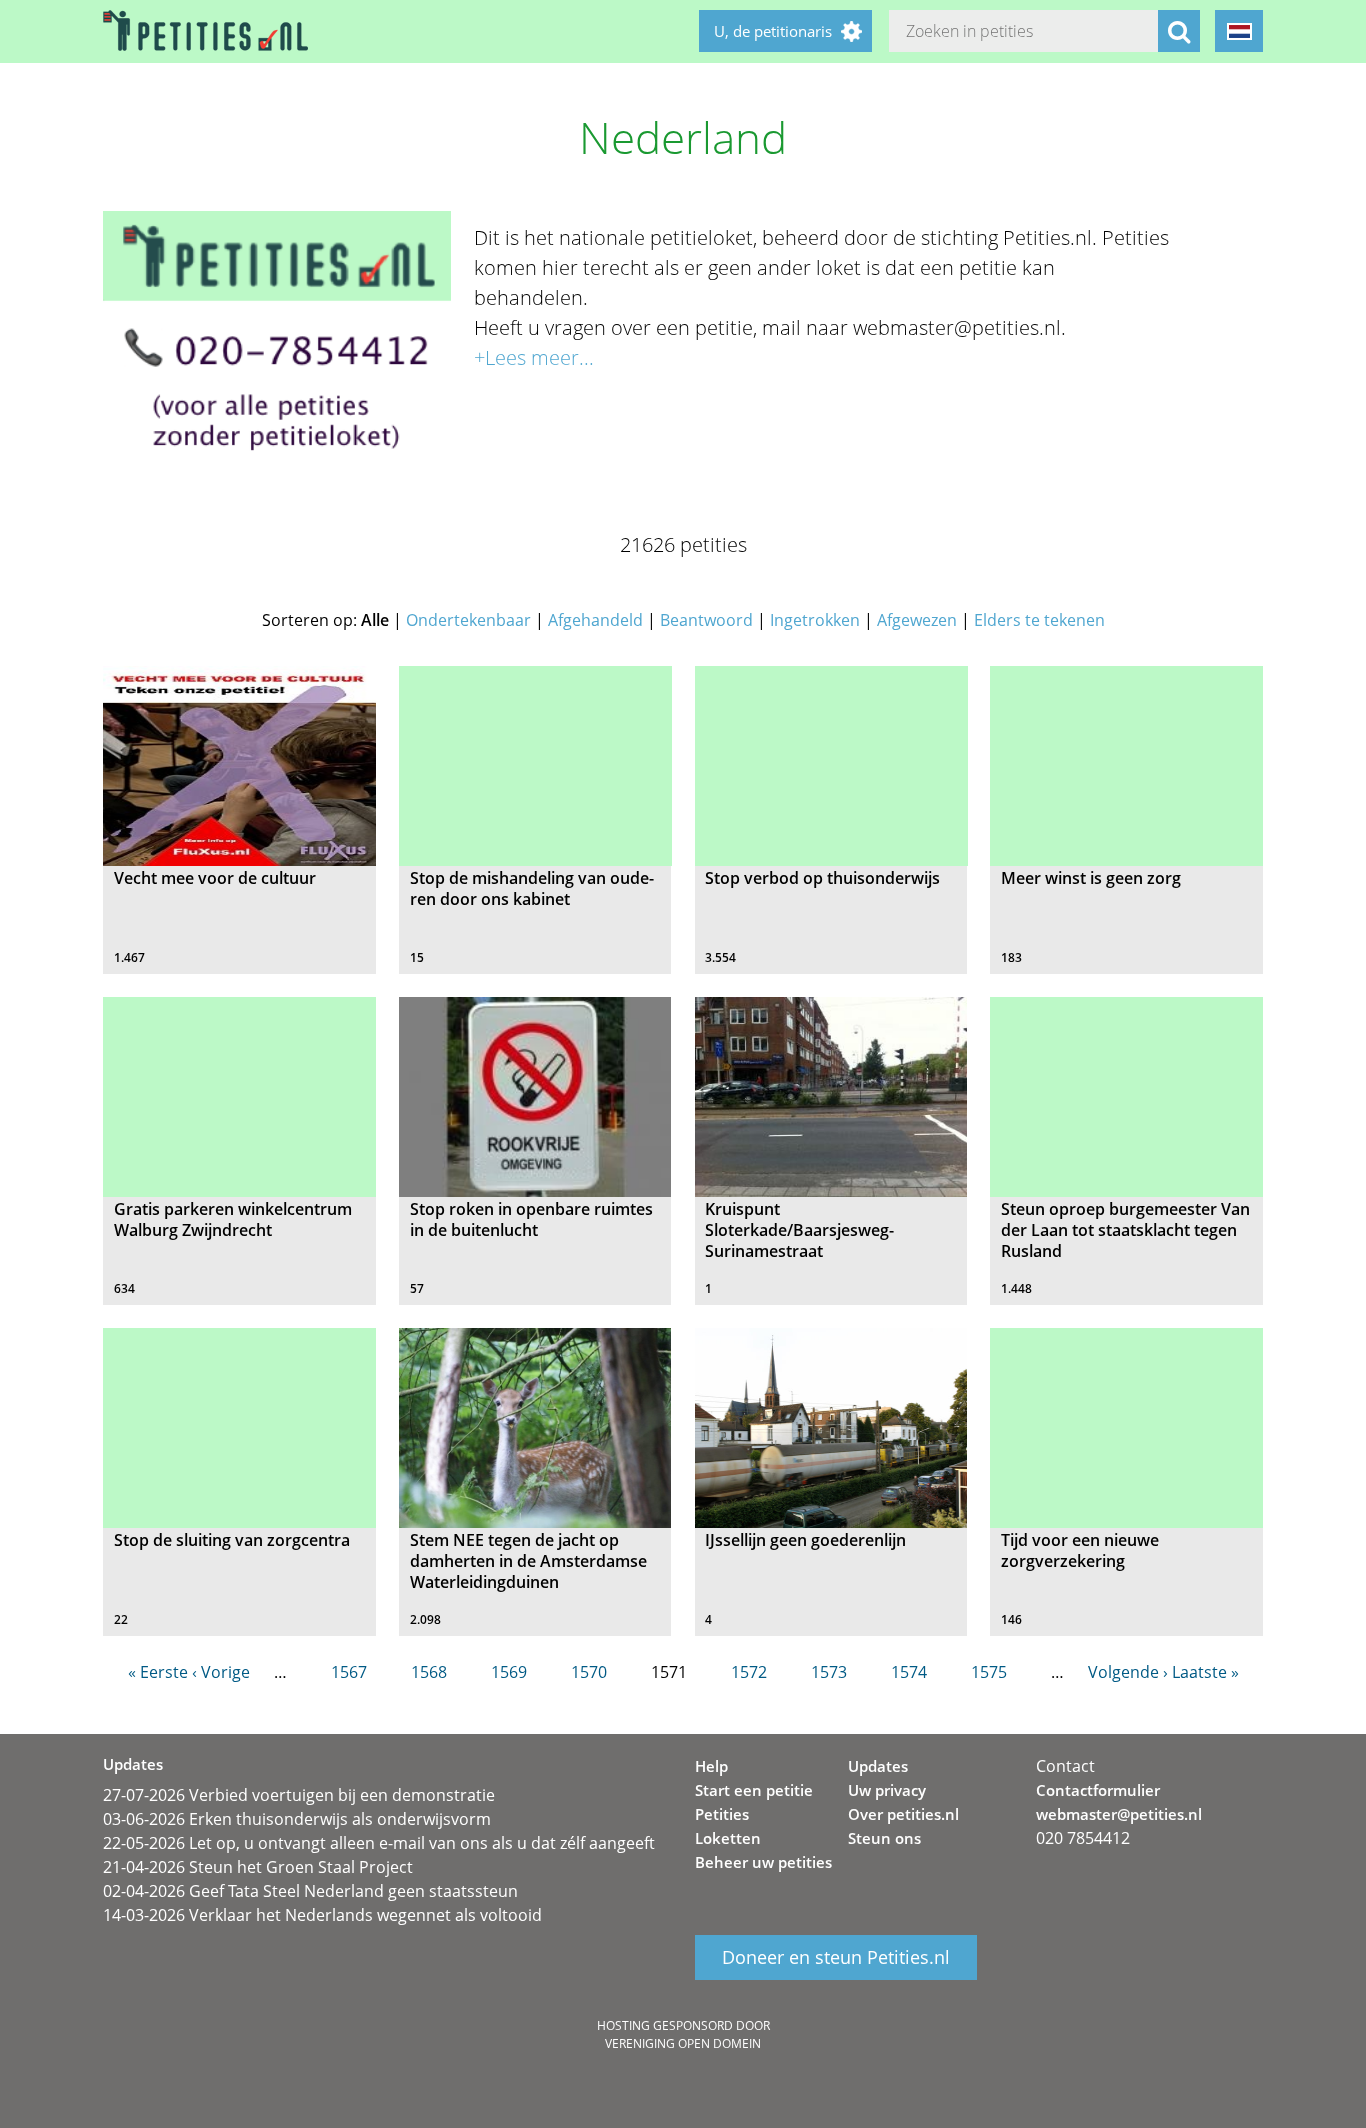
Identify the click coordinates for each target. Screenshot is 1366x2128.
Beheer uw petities (763, 1862)
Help (711, 1766)
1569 (509, 1672)
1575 (989, 1672)
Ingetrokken (815, 620)
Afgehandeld (595, 620)
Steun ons (884, 1838)
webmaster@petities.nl (1119, 1814)
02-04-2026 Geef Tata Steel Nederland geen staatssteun (310, 1891)
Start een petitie (754, 1790)
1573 (829, 1672)
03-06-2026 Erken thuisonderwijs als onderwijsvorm (297, 1819)
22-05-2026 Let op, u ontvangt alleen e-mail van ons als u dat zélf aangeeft (379, 1843)
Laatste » (1205, 1672)
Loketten (728, 1838)
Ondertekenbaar (468, 620)
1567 (349, 1672)
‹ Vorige (221, 1672)
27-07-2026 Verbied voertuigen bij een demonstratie (299, 1795)
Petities (722, 1814)
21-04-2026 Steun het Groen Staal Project (258, 1867)
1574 (909, 1672)
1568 (429, 1672)
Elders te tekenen (1039, 620)
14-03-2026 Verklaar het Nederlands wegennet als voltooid (322, 1915)
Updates (878, 1766)
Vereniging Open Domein (683, 2043)
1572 (749, 1672)
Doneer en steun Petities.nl (836, 1958)
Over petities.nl (903, 1814)
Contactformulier (1098, 1790)
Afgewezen (917, 620)
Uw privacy (887, 1790)
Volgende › (1128, 1672)
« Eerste (158, 1672)
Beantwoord (706, 620)
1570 (589, 1672)
